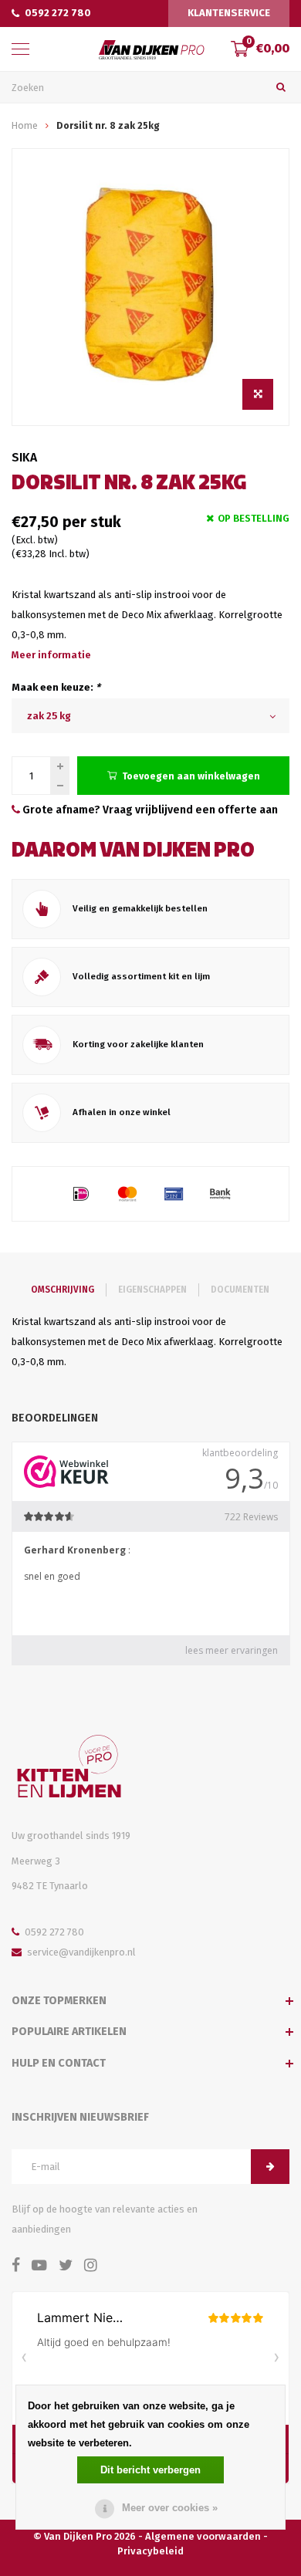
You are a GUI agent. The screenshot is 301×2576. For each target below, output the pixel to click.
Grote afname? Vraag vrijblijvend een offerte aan (149, 810)
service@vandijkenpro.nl (81, 1952)
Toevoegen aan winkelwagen (191, 776)
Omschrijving (63, 1290)
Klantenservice (229, 13)
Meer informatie (51, 655)
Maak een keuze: (56, 687)
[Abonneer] (270, 2167)
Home (25, 125)
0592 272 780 (58, 13)
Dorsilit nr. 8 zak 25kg (108, 125)
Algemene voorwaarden (203, 2536)
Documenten (240, 1290)
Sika (24, 457)
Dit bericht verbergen (150, 2470)
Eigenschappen (152, 1290)
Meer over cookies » (170, 2508)
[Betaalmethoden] (81, 1194)
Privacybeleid (150, 2551)
